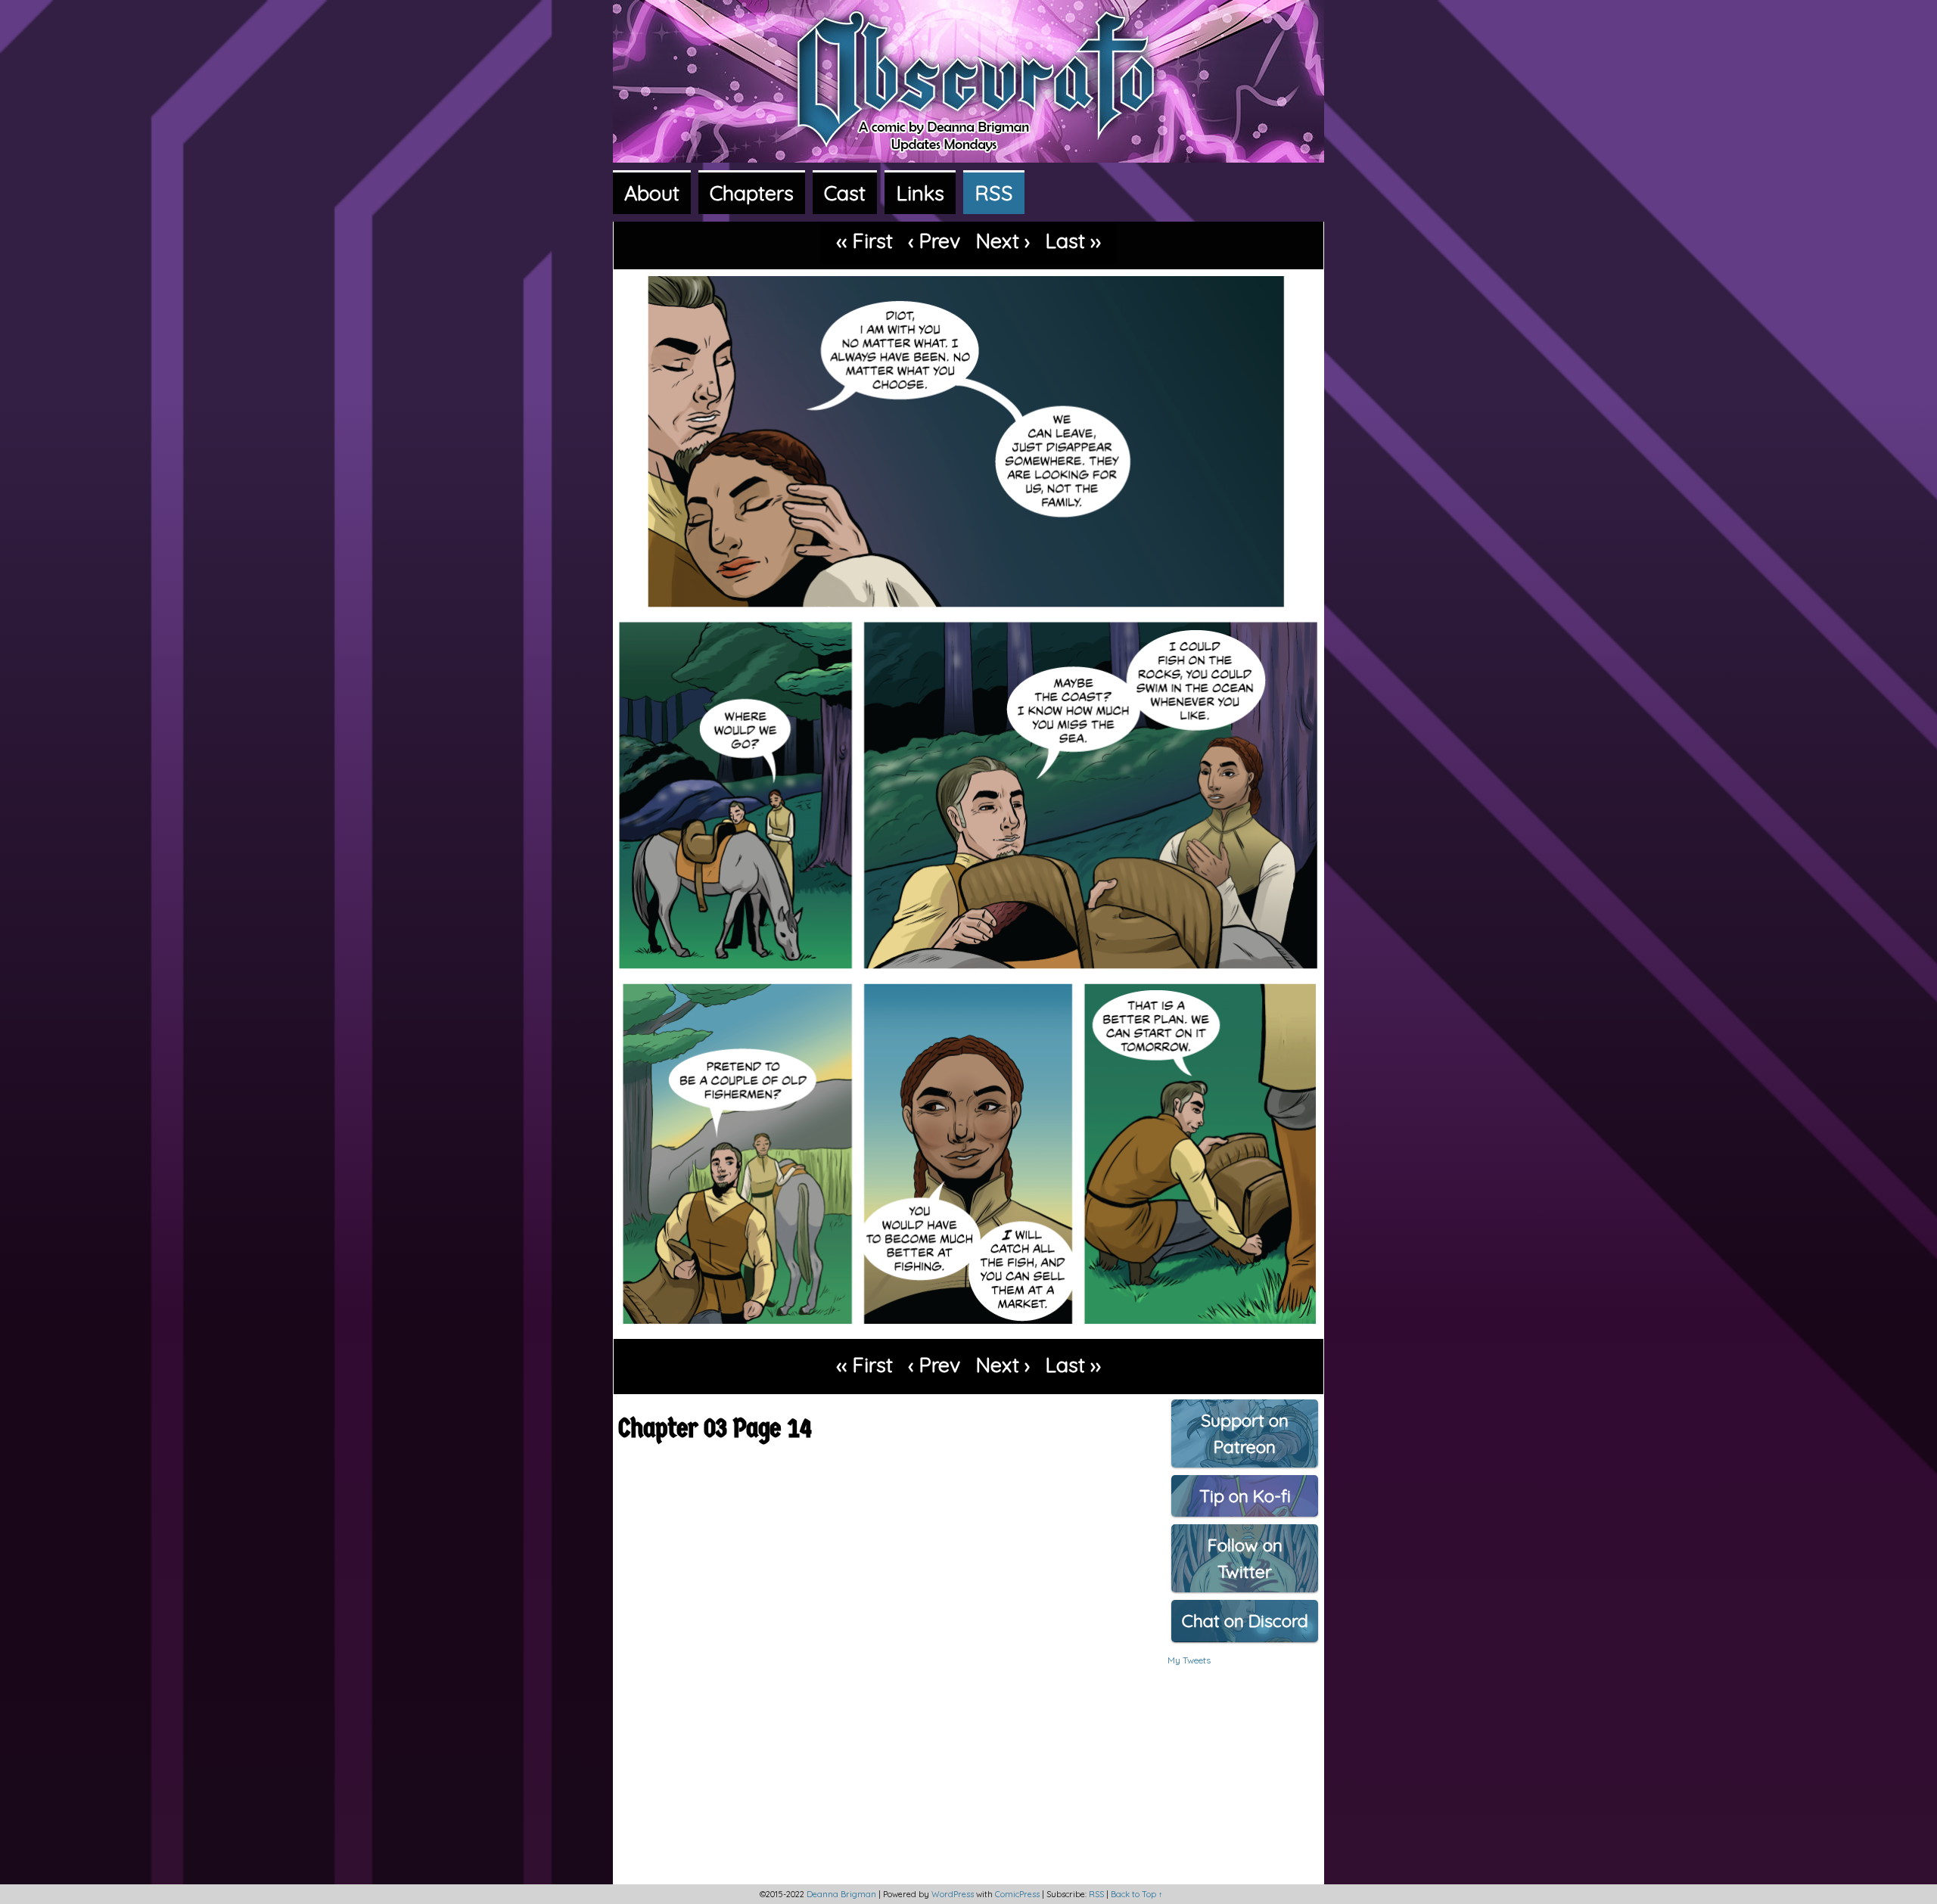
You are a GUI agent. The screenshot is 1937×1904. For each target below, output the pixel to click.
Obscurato (968, 112)
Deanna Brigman (841, 1894)
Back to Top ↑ (1137, 1894)
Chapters (752, 193)
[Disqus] (880, 1674)
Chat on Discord (1245, 1621)
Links (920, 193)
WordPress (953, 1894)
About (652, 193)
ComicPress (1017, 1894)
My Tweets (1189, 1660)
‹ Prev (934, 241)
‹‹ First (864, 241)
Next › (1003, 241)
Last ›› (1073, 241)
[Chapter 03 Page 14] (968, 1329)
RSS (994, 193)
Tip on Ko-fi (1245, 1496)
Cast (845, 193)
